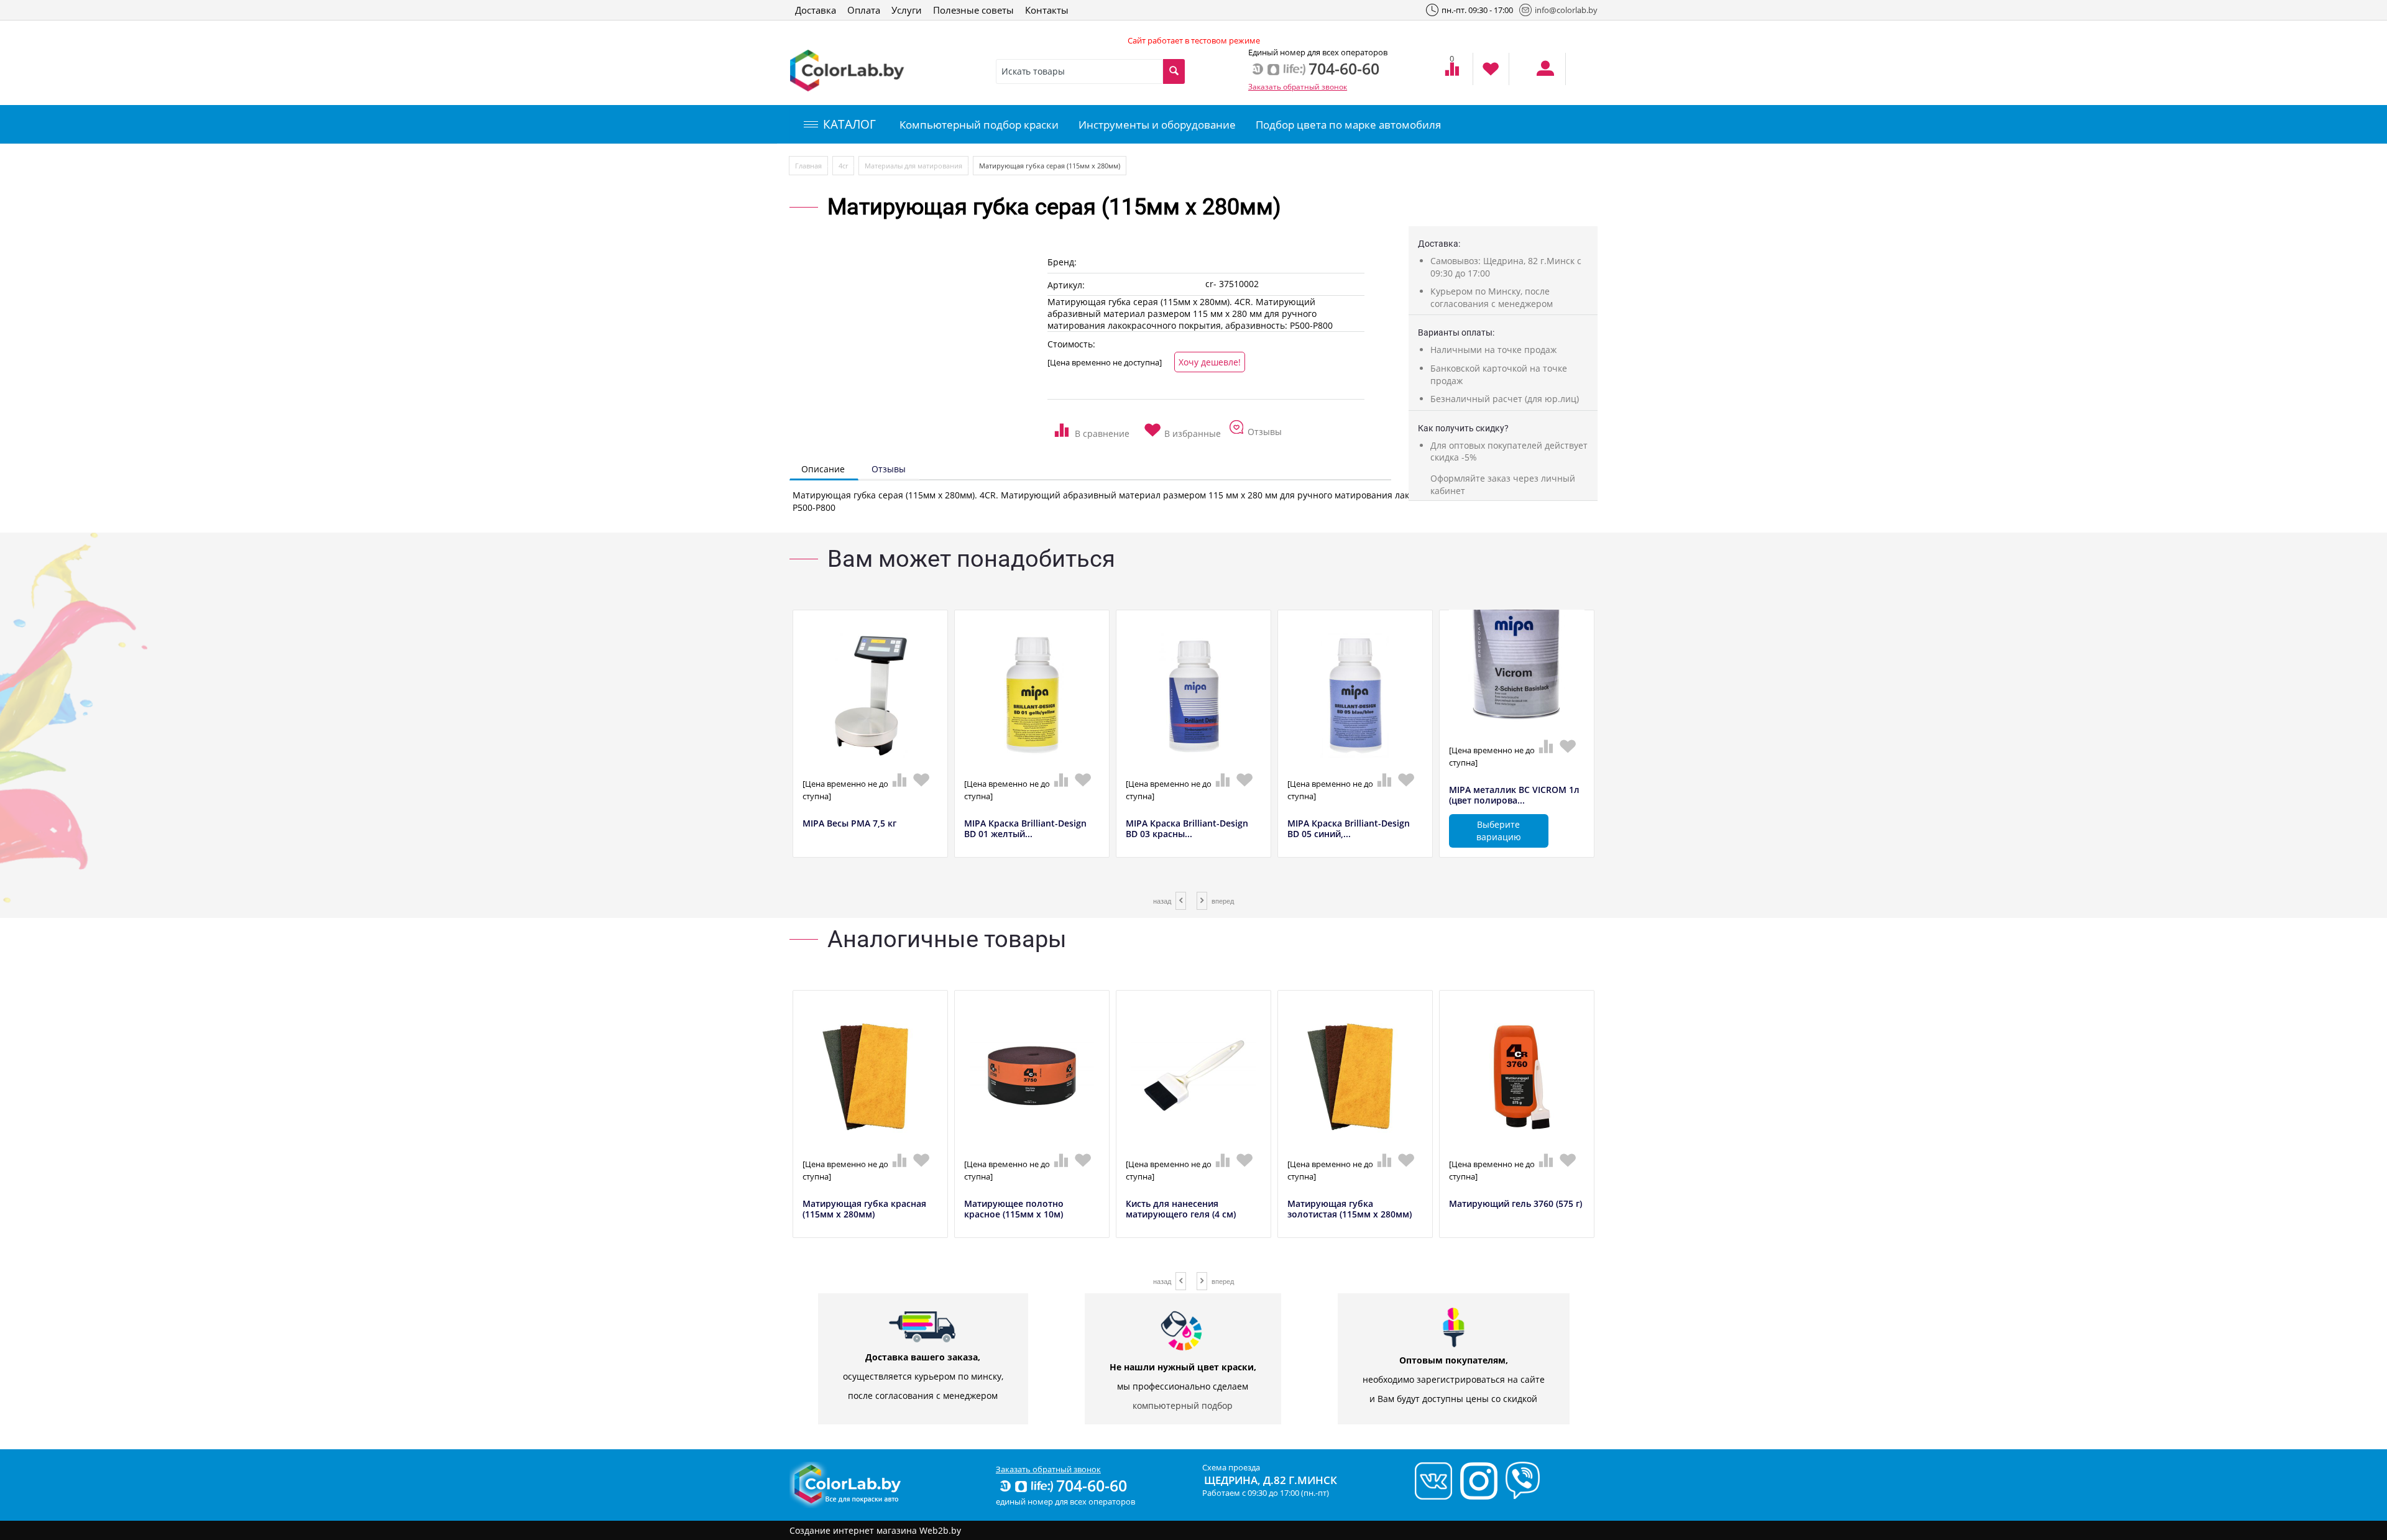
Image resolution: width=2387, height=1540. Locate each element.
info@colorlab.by (1566, 10)
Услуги (907, 10)
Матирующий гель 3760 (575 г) (1515, 1204)
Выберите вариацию (1499, 831)
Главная (808, 166)
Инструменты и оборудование (1157, 125)
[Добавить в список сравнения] (1092, 426)
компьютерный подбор (1183, 1405)
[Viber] (1520, 1480)
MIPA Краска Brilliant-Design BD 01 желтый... (1025, 829)
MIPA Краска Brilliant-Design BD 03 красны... (1187, 829)
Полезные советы (973, 10)
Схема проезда (1231, 1467)
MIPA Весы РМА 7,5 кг (849, 824)
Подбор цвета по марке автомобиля (1348, 125)
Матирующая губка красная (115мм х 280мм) (864, 1209)
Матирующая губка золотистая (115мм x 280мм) (1350, 1209)
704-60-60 (1092, 1485)
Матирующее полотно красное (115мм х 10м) (1014, 1209)
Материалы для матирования (913, 166)
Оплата (864, 10)
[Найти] (1174, 71)
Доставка (816, 10)
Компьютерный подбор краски (979, 125)
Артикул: (1066, 285)
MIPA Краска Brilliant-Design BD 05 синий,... (1349, 829)
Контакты (1047, 10)
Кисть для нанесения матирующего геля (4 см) (1181, 1209)
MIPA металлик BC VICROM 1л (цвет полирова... (1514, 795)
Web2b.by (940, 1530)
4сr (843, 166)
